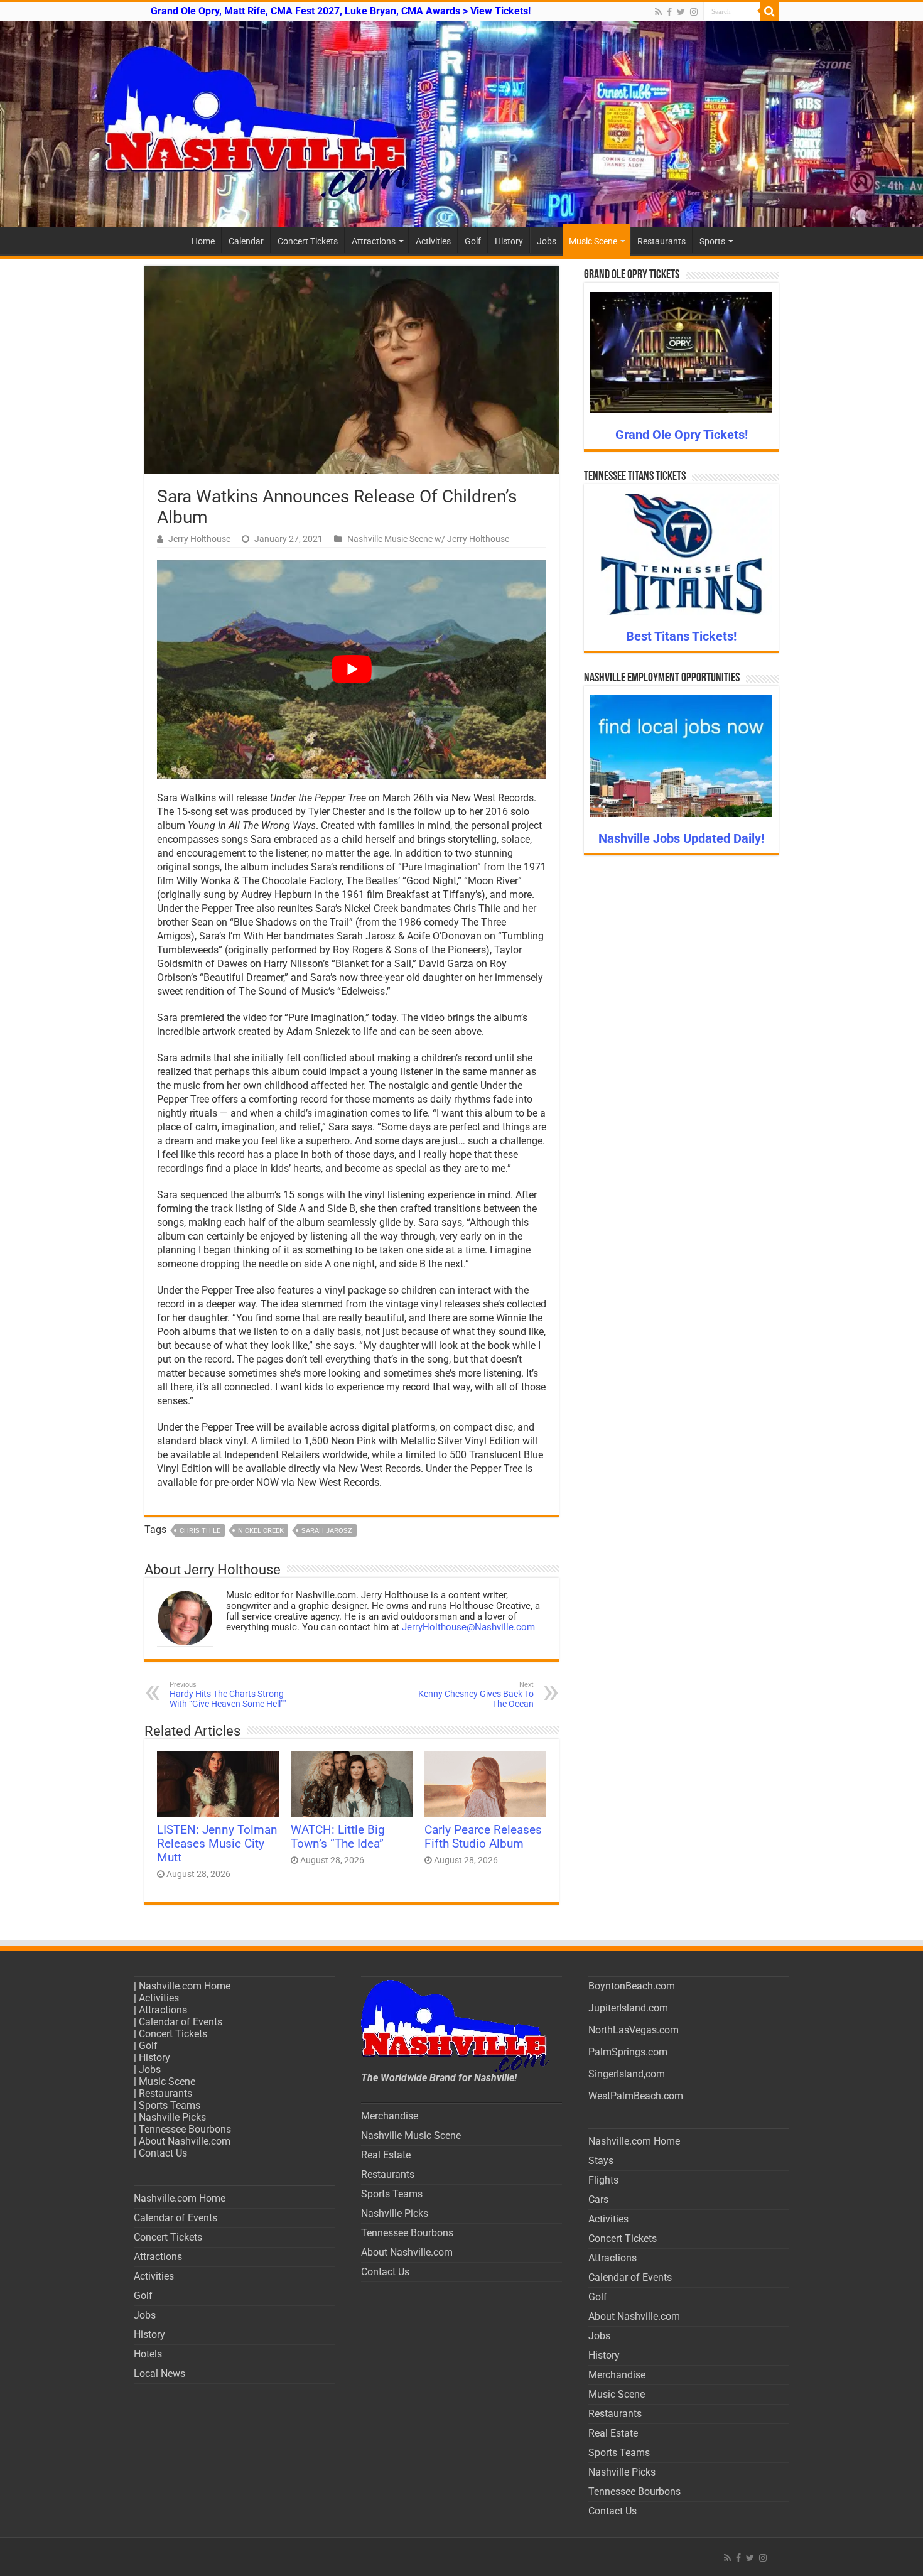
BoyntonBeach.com (632, 1986)
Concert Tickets (308, 241)
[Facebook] (669, 12)
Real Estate (386, 2155)
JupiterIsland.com (628, 2008)
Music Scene (593, 241)
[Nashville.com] (462, 124)
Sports (712, 241)
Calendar (246, 241)
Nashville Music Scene (411, 2135)
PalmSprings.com (628, 2052)
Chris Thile (200, 1531)
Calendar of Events (181, 2022)
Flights (603, 2180)
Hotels (148, 2354)
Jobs (547, 241)
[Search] (769, 11)
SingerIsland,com (627, 2074)
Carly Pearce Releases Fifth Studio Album (483, 1837)
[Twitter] (681, 12)
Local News (159, 2373)
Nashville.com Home (185, 1986)
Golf (473, 241)
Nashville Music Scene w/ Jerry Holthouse (428, 539)
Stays (601, 2161)
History (509, 241)
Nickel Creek (261, 1531)
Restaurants (661, 241)
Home (203, 241)
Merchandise (390, 2116)
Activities (433, 241)
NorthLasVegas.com (634, 2030)
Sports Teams (170, 2105)
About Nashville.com (185, 2141)
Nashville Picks (172, 2117)
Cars (598, 2200)
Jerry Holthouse (199, 539)
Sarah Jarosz (327, 1531)
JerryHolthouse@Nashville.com (468, 1627)
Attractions (374, 241)
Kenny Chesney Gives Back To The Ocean (476, 1695)
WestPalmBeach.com (636, 2096)
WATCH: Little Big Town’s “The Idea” (338, 1837)
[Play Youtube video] (352, 670)
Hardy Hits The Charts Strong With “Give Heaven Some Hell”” (228, 1695)
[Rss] (658, 12)
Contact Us (163, 2153)
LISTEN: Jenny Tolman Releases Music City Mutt (217, 1844)
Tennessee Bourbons (185, 2129)
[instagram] (694, 12)
